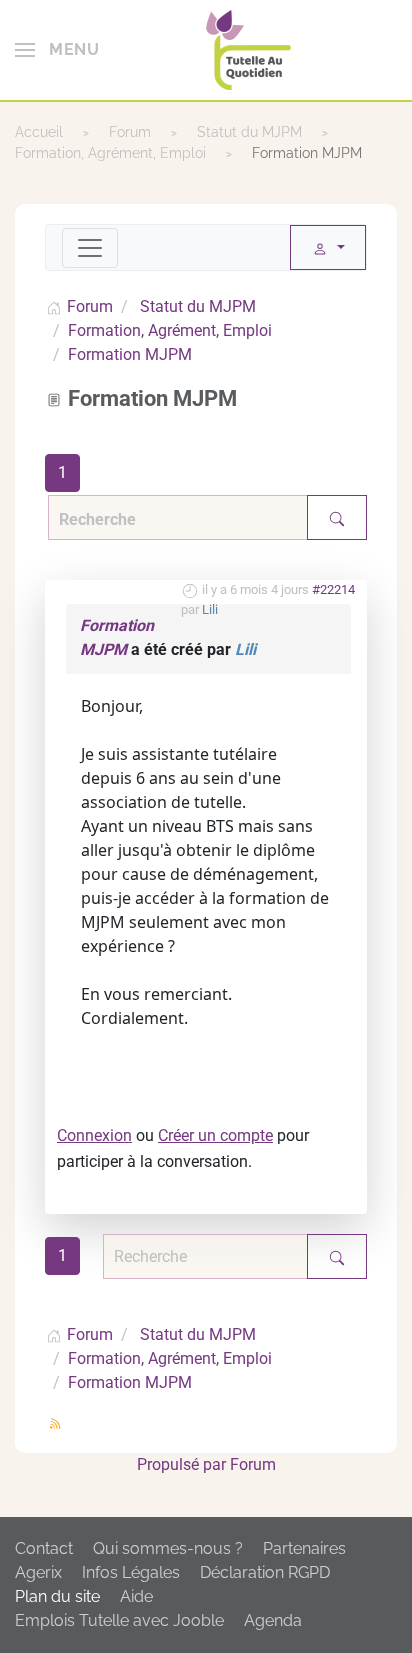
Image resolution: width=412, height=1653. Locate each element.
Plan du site (57, 1596)
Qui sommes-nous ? (168, 1548)
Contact (44, 1548)
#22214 (333, 589)
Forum (253, 1464)
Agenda (273, 1620)
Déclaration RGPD (265, 1572)
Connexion (94, 1135)
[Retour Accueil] (248, 50)
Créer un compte (215, 1135)
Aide (136, 1596)
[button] (57, 50)
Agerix (38, 1572)
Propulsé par (183, 1464)
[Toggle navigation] (90, 248)
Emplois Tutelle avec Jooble (119, 1620)
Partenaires (304, 1548)
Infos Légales (131, 1572)
